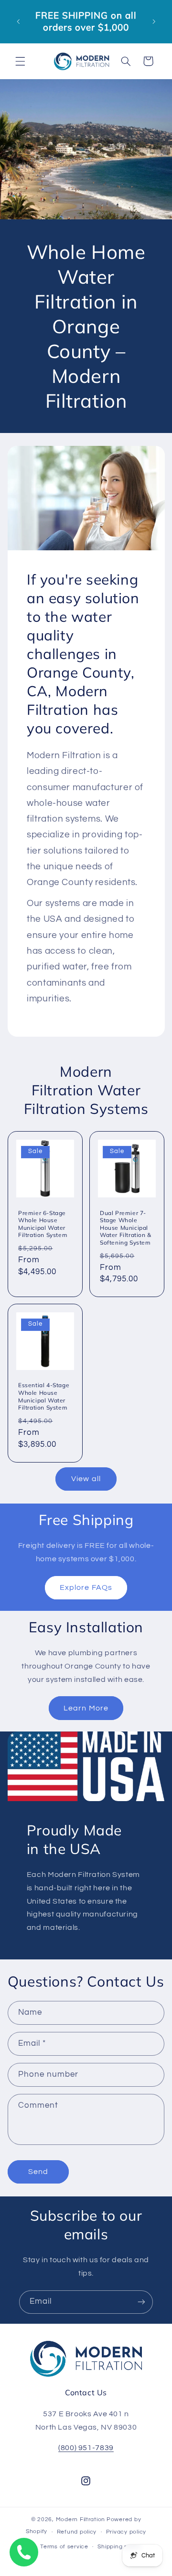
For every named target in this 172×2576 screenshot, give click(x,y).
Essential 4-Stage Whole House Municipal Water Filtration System (44, 1396)
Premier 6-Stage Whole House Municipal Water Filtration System (43, 1224)
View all (86, 1479)
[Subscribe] (141, 2302)
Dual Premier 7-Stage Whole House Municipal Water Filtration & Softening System (126, 1227)
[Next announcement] (154, 21)
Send (38, 2172)
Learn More (86, 1708)
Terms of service (64, 2547)
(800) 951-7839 (86, 2448)
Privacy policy (126, 2532)
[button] (20, 61)
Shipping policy (119, 2547)
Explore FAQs (86, 1587)
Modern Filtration (81, 2519)
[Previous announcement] (18, 21)
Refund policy (77, 2532)
